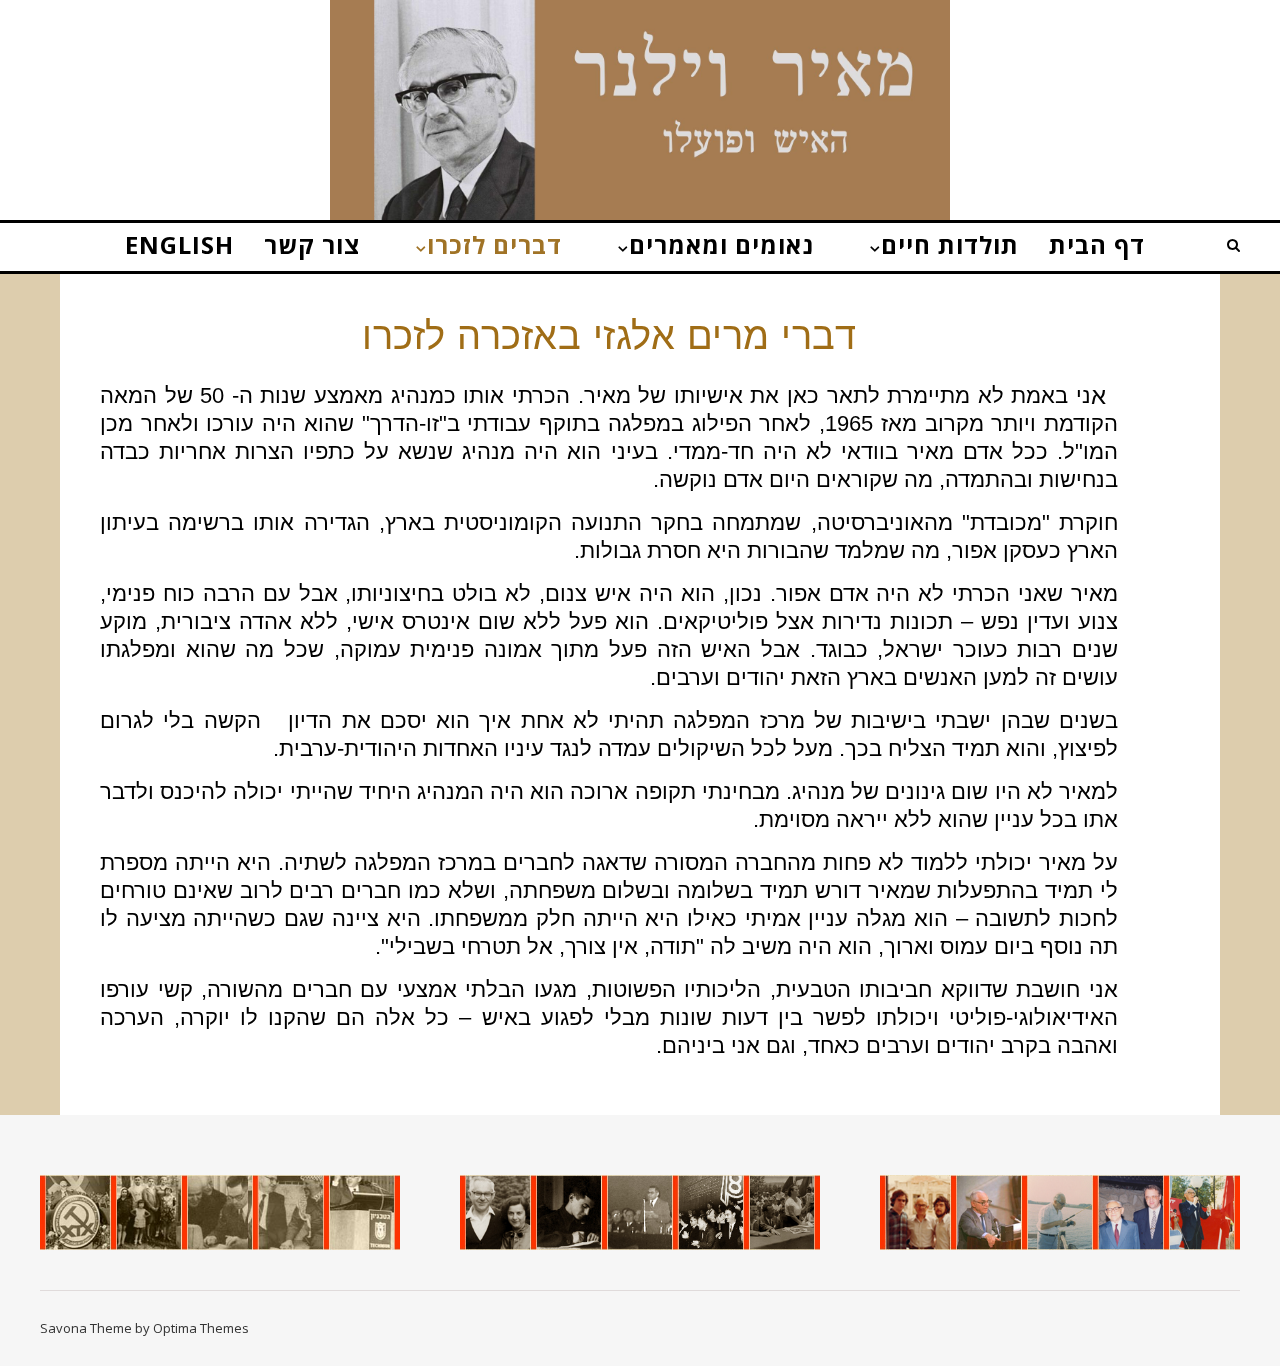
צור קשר (312, 244)
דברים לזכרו (494, 244)
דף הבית (1097, 244)
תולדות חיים (950, 244)
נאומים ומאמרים (721, 244)
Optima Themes (201, 1328)
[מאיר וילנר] (640, 120)
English (179, 244)
